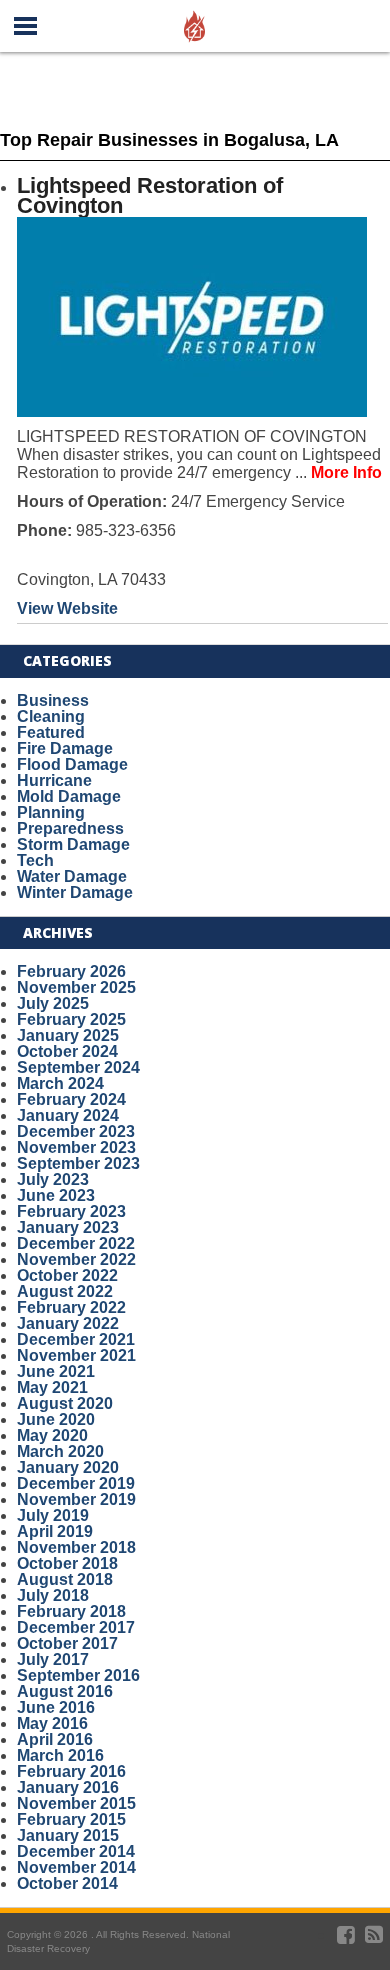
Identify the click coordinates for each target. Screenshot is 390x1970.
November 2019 (76, 1499)
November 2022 (76, 1259)
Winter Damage (75, 892)
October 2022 (67, 1275)
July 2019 (53, 1515)
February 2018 (71, 1611)
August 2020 (65, 1403)
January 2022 (68, 1323)
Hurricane (54, 780)
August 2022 (65, 1291)
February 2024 (71, 1099)
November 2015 (76, 1803)
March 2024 (60, 1083)
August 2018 (65, 1579)
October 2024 (67, 1051)
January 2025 (68, 1035)
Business (53, 700)
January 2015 (68, 1835)
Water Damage (72, 876)
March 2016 (60, 1755)
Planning (51, 812)
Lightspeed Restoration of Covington (150, 196)
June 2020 (56, 1419)
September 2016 (78, 1675)
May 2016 (52, 1723)
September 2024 (78, 1067)
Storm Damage (73, 844)
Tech (35, 860)
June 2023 (56, 1195)
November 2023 (76, 1147)
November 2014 (76, 1867)
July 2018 (53, 1595)
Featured (51, 732)
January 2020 (68, 1467)
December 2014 (76, 1851)
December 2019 (76, 1483)
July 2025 (53, 1003)
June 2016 (56, 1707)
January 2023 (68, 1227)
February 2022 (71, 1307)
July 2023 (53, 1179)
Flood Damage (72, 764)
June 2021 (56, 1371)
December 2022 (76, 1243)
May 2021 (52, 1387)
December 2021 (76, 1339)
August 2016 (65, 1691)
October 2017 (67, 1643)
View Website (67, 608)
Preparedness (70, 828)
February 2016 (71, 1771)
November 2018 (76, 1547)
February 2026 (71, 971)
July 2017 (53, 1659)
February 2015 (71, 1819)
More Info (346, 472)
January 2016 (68, 1787)
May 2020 (52, 1435)
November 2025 (76, 987)
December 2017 (76, 1627)
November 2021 (76, 1355)
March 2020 (60, 1451)
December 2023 (76, 1131)
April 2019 (55, 1531)
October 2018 (67, 1563)
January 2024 (68, 1115)
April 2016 (55, 1739)
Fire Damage (65, 748)
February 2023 (71, 1211)
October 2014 (67, 1883)
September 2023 (78, 1163)
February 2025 (71, 1019)
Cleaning (51, 716)
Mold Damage (69, 796)
